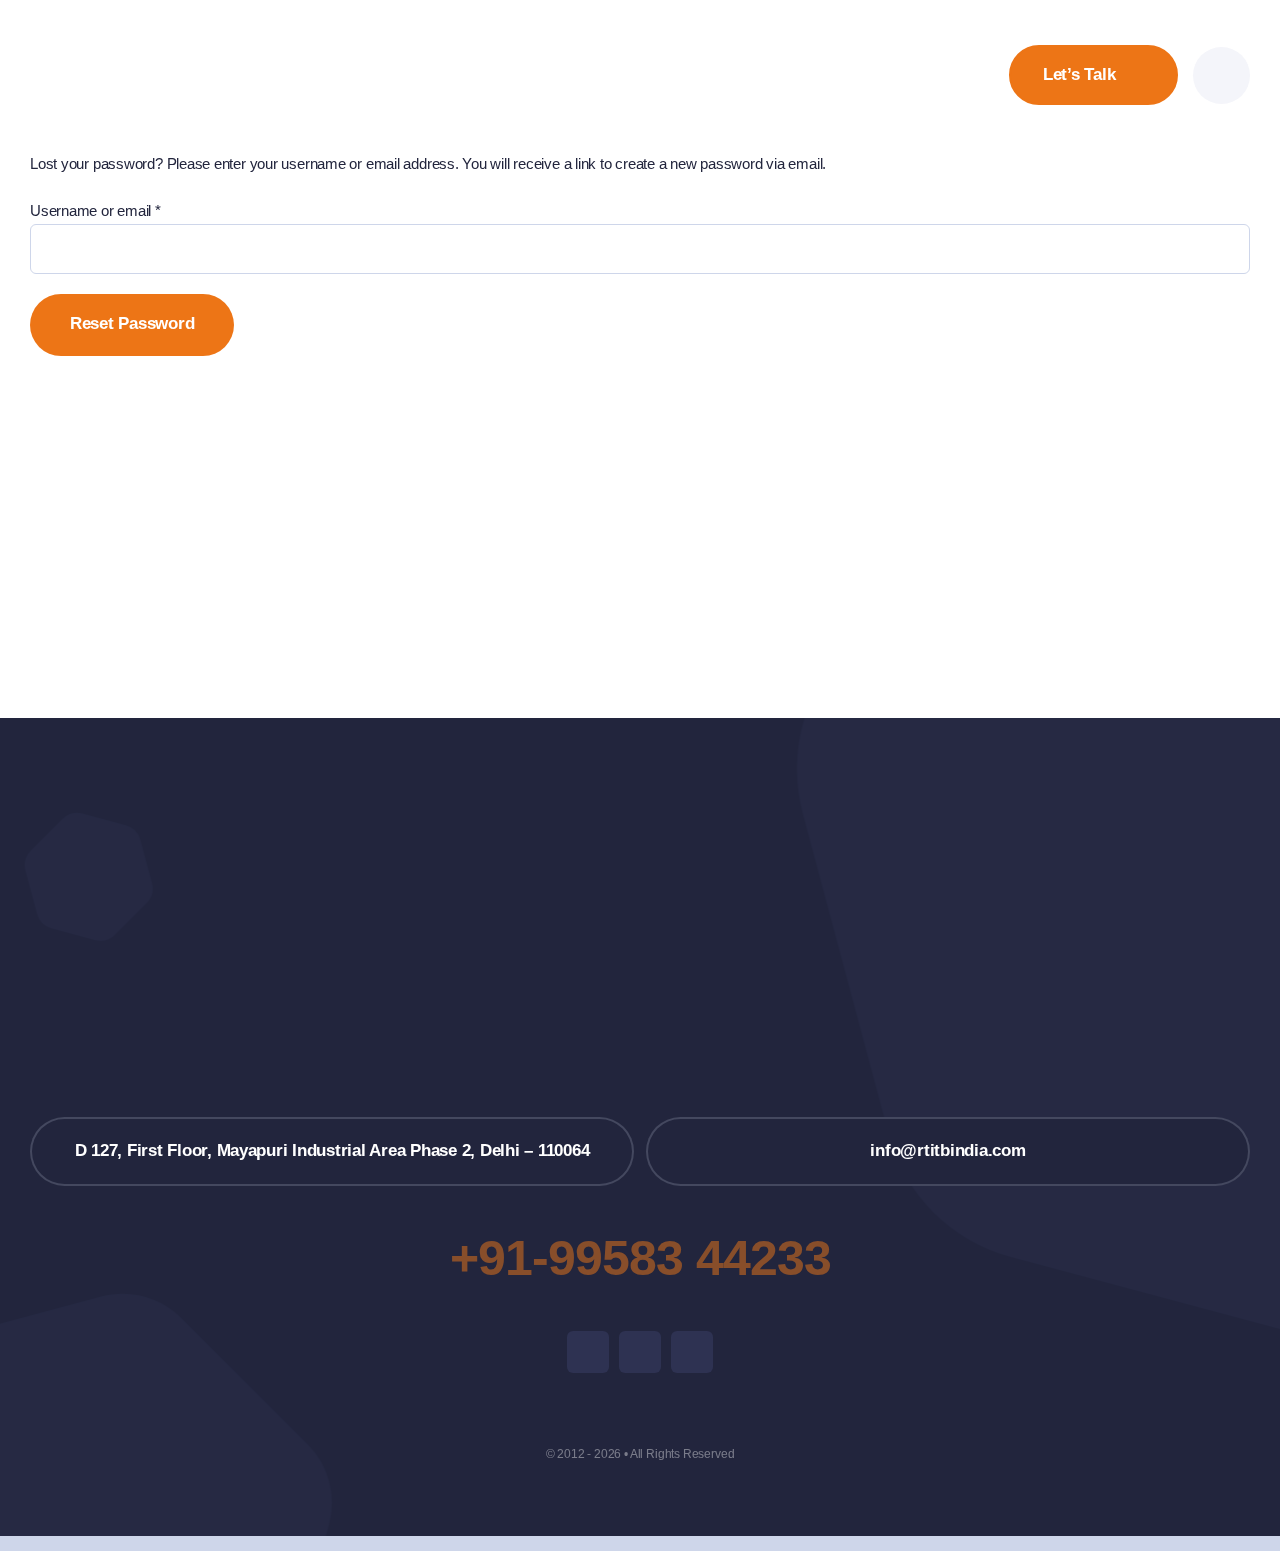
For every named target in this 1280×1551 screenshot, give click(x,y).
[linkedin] (692, 1352)
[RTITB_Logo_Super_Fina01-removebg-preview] (640, 885)
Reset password (132, 323)
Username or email (95, 210)
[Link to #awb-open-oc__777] (1221, 75)
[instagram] (640, 1352)
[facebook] (588, 1352)
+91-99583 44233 (640, 1258)
